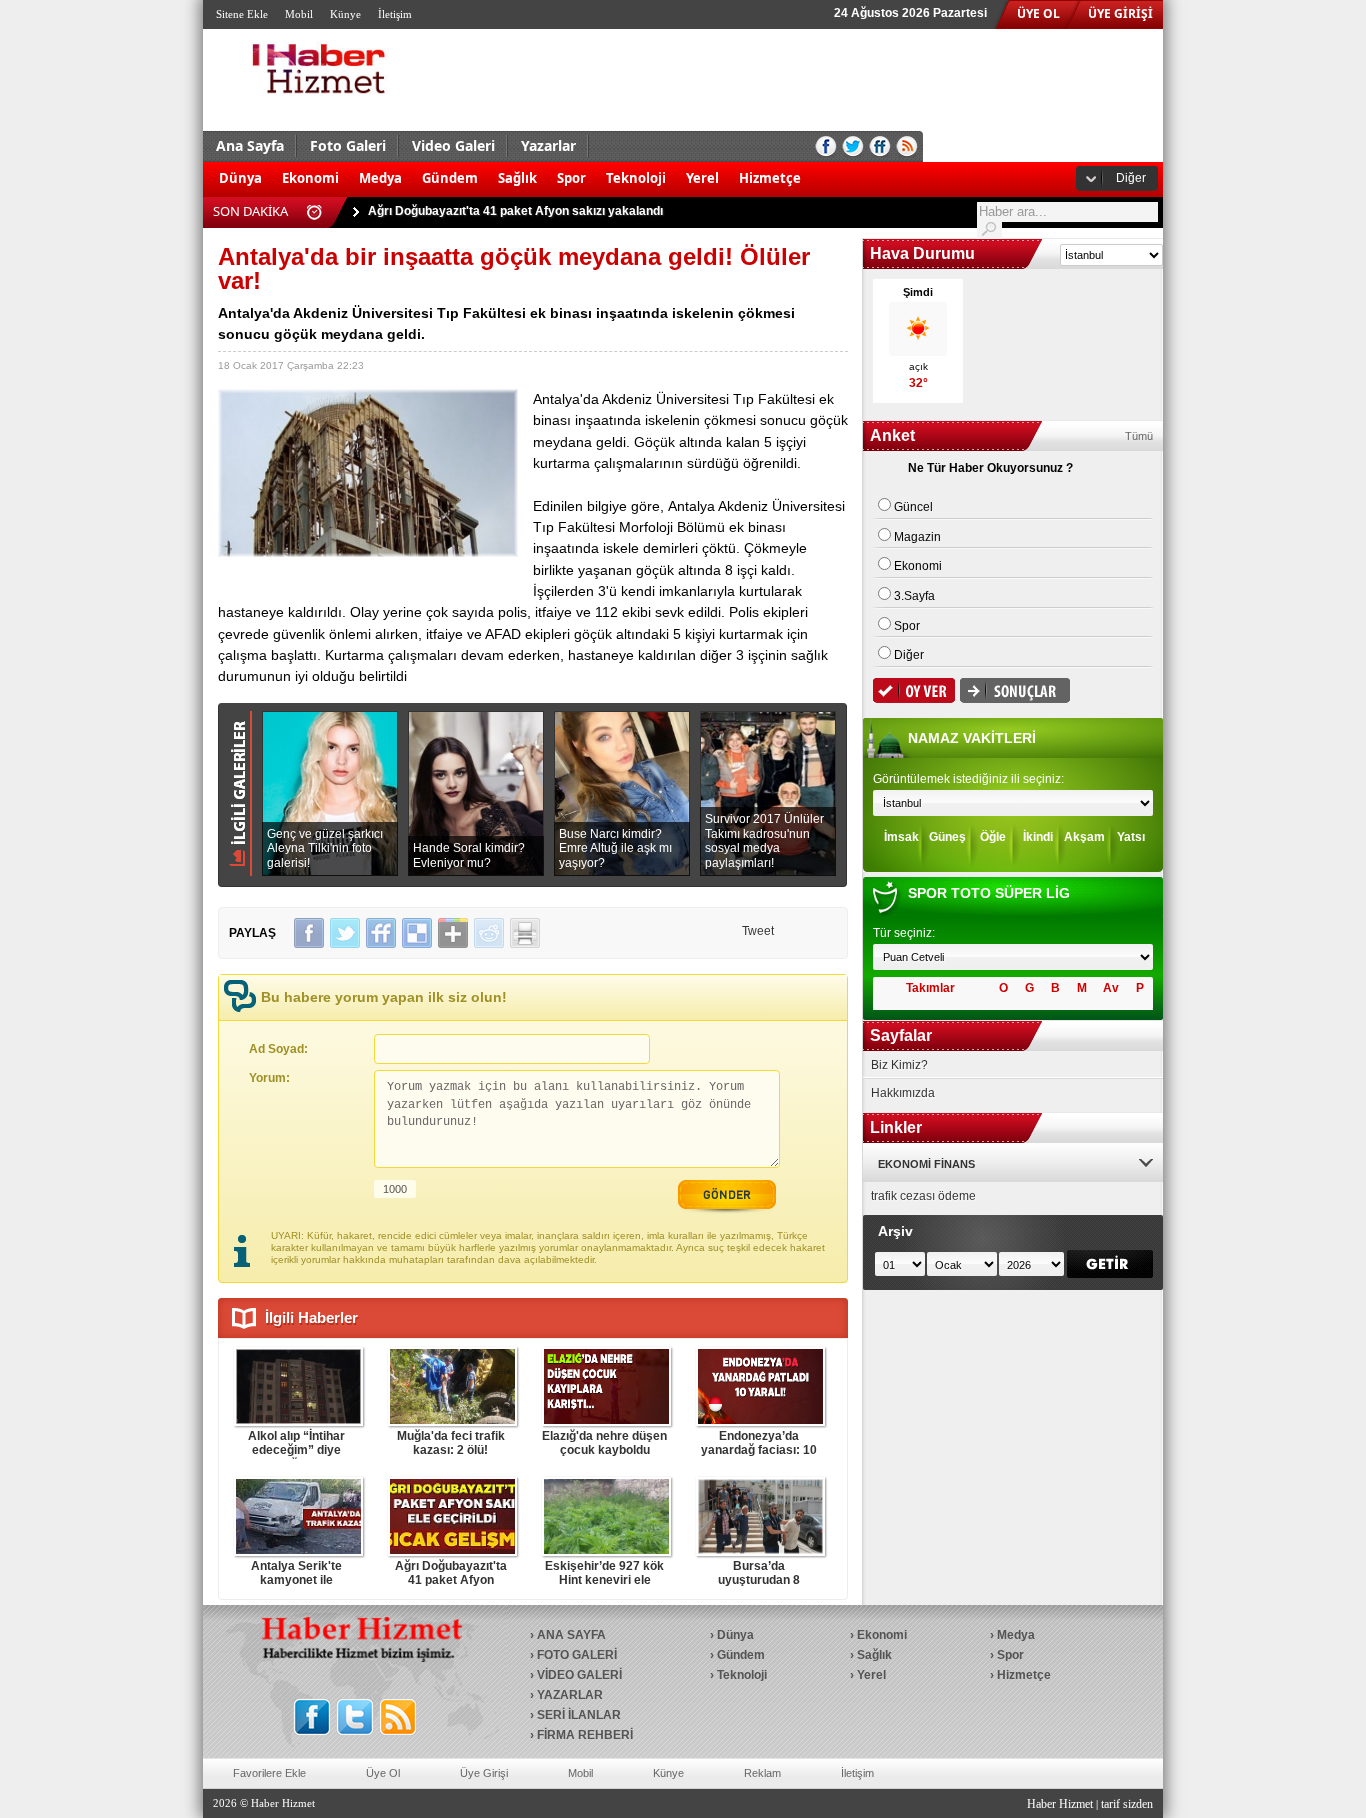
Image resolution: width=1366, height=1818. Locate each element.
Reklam (762, 1773)
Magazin (917, 537)
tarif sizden (1127, 1804)
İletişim (395, 14)
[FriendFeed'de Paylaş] (381, 933)
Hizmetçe (770, 178)
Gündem (450, 178)
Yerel (702, 178)
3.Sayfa (914, 596)
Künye (345, 14)
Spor (571, 178)
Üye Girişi (484, 1773)
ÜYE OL (1038, 13)
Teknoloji (636, 178)
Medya (380, 178)
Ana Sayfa (250, 145)
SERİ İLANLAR (579, 1715)
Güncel (913, 507)
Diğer (1131, 178)
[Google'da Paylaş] (453, 933)
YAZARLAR (570, 1695)
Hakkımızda (903, 1093)
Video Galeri (453, 145)
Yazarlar (548, 145)
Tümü (1139, 436)
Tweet (758, 931)
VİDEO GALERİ (579, 1675)
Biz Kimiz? (899, 1065)
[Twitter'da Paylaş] (345, 933)
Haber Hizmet (1060, 1804)
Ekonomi (310, 178)
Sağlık (517, 178)
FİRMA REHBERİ (585, 1735)
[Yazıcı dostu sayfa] (525, 933)
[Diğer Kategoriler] (821, 168)
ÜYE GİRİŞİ (1120, 13)
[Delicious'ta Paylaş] (417, 933)
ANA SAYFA (571, 1635)
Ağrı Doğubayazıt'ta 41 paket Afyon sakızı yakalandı (515, 211)
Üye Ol (383, 1773)
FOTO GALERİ (577, 1655)
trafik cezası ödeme (923, 1196)
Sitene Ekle (242, 14)
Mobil (299, 14)
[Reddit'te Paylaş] (489, 933)
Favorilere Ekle (269, 1773)
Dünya (240, 178)
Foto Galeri (348, 145)
